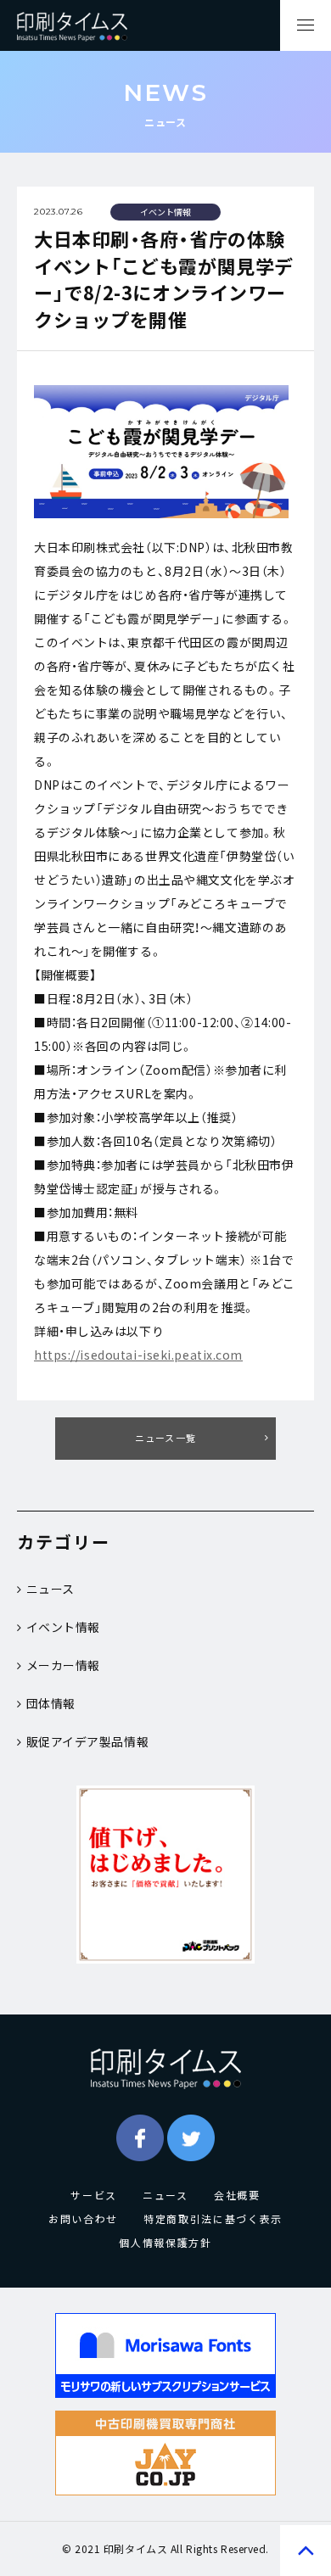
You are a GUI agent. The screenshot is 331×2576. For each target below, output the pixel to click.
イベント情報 (63, 1627)
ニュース (50, 1589)
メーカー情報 (63, 1665)
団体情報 (51, 1703)
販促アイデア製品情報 (88, 1741)
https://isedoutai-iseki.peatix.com (138, 1355)
